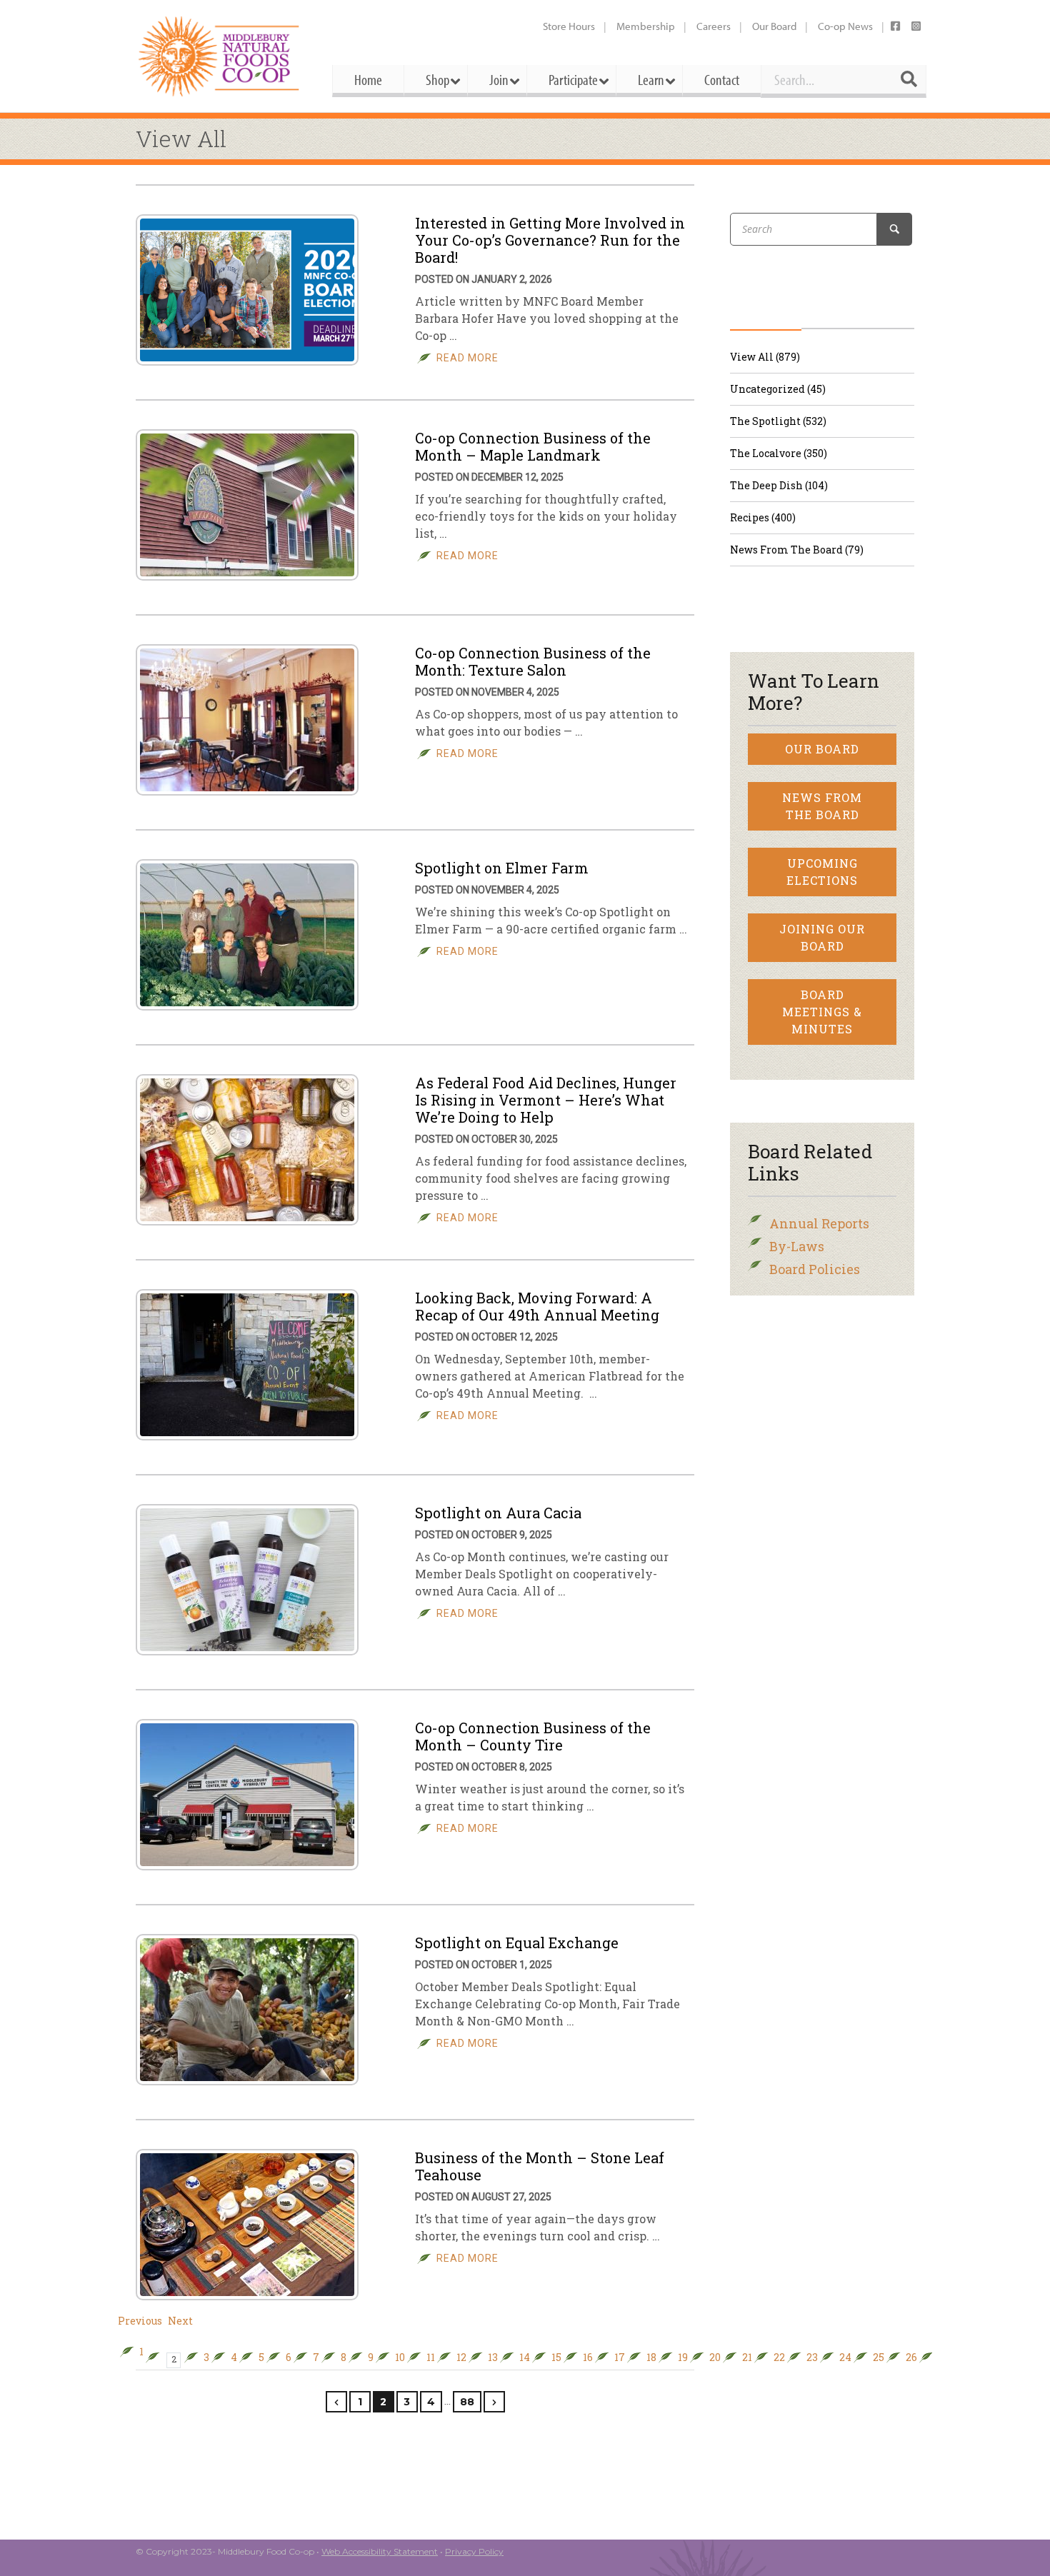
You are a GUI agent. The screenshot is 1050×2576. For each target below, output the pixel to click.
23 (812, 2357)
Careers (714, 26)
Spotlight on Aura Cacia (498, 1513)
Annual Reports (819, 1223)
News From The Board (822, 806)
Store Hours (569, 26)
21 (747, 2357)
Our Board (774, 26)
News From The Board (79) (797, 550)
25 (879, 2357)
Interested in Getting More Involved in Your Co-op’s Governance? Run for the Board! (550, 240)
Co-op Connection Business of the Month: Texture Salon (533, 661)
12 (461, 2357)
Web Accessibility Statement (380, 2551)
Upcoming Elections (822, 872)
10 (400, 2357)
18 (651, 2357)
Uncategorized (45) (778, 389)
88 (467, 2402)
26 (911, 2357)
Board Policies (815, 1269)
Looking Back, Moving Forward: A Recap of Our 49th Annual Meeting (537, 1306)
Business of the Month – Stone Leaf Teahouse (540, 2166)
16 (588, 2357)
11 (431, 2357)
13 (493, 2357)
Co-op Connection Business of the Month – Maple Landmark (533, 446)
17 (620, 2357)
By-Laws (797, 1246)
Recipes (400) (763, 517)
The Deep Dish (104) (779, 485)
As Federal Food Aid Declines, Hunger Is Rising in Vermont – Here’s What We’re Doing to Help (546, 1100)
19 (683, 2357)
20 (715, 2357)
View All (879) (765, 357)
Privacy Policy (474, 2551)
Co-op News (845, 26)
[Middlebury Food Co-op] (221, 56)
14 (525, 2357)
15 (556, 2357)
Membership (646, 26)
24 (845, 2357)
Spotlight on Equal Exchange (517, 1943)
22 (779, 2357)
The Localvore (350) (779, 453)
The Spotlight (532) (778, 421)
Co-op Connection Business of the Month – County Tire (533, 1736)
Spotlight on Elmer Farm (502, 868)
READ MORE (467, 358)
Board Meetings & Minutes (822, 1012)
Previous (140, 2321)
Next (180, 2321)
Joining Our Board (822, 937)
